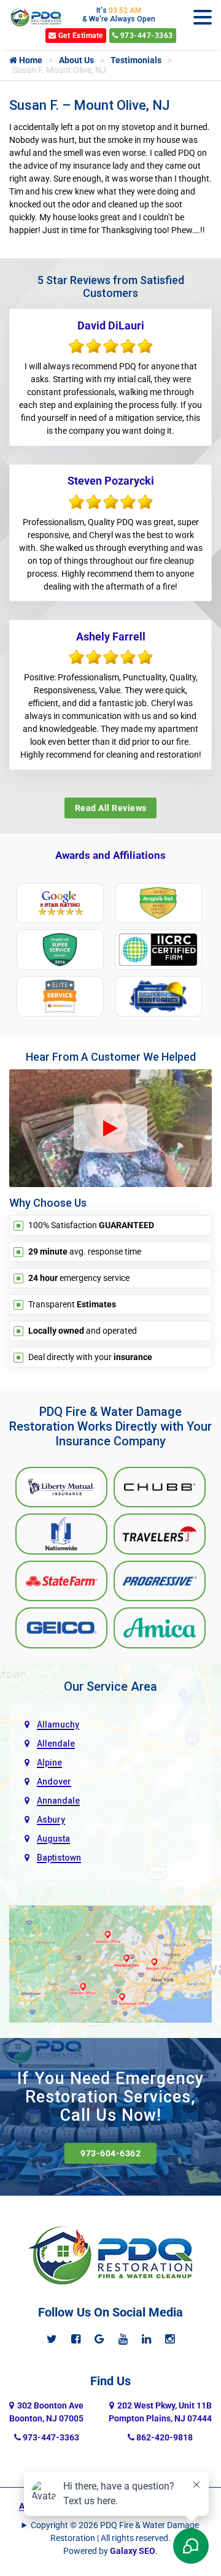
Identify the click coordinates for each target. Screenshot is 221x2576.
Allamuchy (58, 1724)
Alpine (49, 1763)
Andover (54, 1782)
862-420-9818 (164, 2437)
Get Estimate (79, 36)
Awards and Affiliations (110, 855)
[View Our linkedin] (146, 2339)
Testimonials (136, 60)
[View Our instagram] (170, 2339)
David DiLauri (111, 325)
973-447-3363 (145, 36)
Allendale (56, 1744)
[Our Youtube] (123, 2339)
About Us (76, 60)
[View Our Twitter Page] (52, 2339)
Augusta (53, 1839)
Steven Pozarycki (111, 481)
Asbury (51, 1820)
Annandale (58, 1801)
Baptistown (59, 1858)
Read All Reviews (111, 808)
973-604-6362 (110, 2153)
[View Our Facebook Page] (76, 2339)
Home (30, 60)
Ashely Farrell (111, 636)
